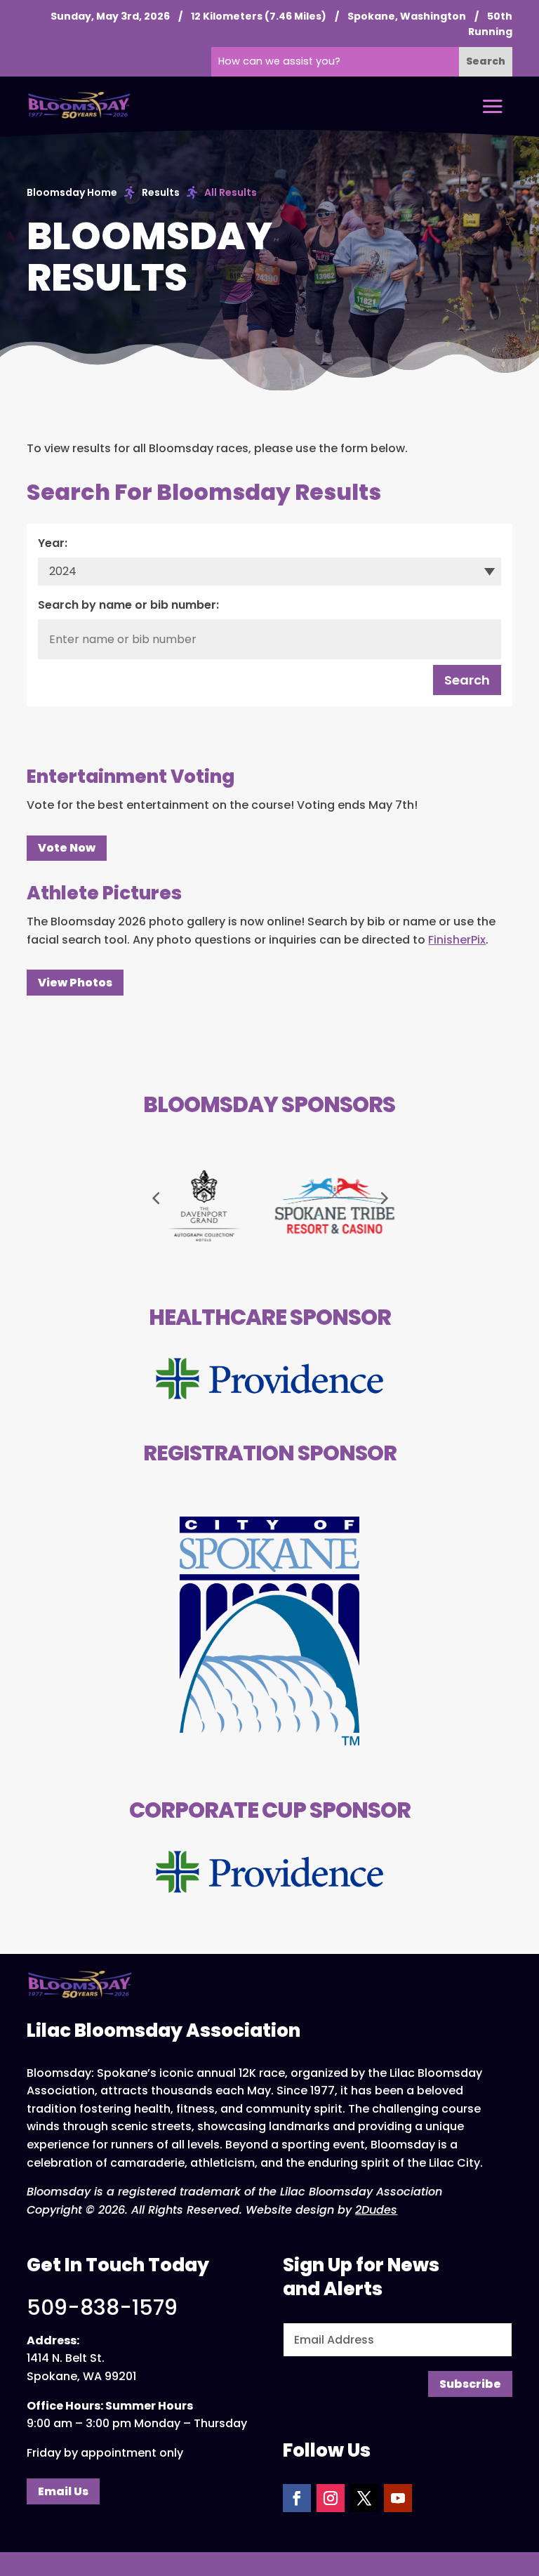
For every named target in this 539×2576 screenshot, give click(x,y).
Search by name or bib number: (128, 605)
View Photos (75, 983)
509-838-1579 (102, 2307)
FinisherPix (457, 940)
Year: (53, 543)
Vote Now (67, 848)
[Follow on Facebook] (297, 2498)
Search (467, 680)
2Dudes (376, 2210)
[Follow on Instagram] (331, 2498)
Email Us (63, 2491)
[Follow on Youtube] (398, 2498)
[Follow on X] (364, 2498)
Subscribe (470, 2384)
